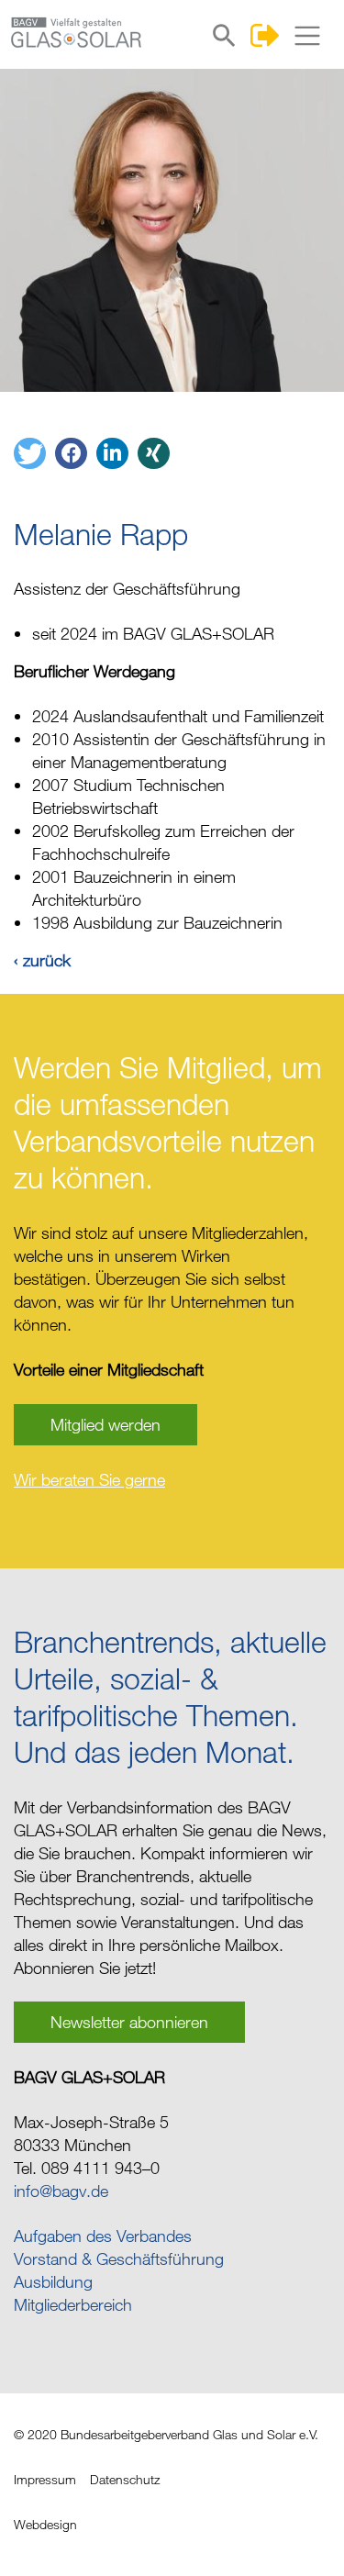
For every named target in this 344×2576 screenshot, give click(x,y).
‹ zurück (42, 960)
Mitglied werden (105, 1424)
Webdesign (45, 2524)
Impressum (45, 2479)
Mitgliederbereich (73, 2304)
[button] (30, 453)
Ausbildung (53, 2281)
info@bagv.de (61, 2191)
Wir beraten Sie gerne (89, 1479)
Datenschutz (125, 2479)
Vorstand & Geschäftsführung (119, 2258)
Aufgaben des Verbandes (103, 2236)
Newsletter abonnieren (129, 2022)
